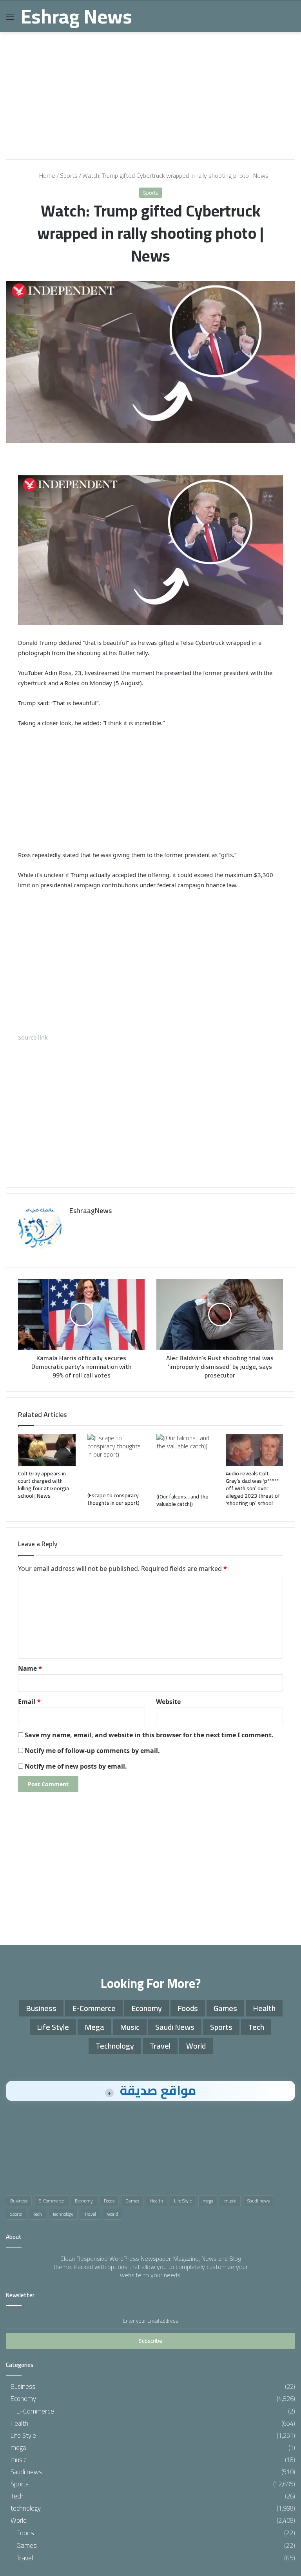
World (196, 2046)
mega (94, 2027)
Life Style (53, 2027)
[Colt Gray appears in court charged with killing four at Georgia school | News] (47, 1450)
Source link (33, 1037)
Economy (147, 2008)
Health (264, 2008)
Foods (188, 2008)
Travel (160, 2046)
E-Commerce (94, 2008)
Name (30, 1668)
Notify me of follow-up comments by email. (92, 1751)
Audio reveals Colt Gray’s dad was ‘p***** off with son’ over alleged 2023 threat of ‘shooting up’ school (253, 1488)
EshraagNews (91, 1210)
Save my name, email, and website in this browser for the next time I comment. (149, 1735)
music (130, 2027)
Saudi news (175, 2027)
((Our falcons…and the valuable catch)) (182, 1500)
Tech (256, 2027)
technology (115, 2046)
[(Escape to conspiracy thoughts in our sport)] (116, 1461)
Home (46, 175)
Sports (69, 175)
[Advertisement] (150, 93)
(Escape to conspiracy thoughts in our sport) (113, 1499)
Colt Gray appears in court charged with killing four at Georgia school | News (44, 1485)
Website (168, 1702)
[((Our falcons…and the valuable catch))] (185, 1462)
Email (29, 1702)
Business (41, 2008)
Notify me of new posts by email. (76, 1766)
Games (225, 2008)
